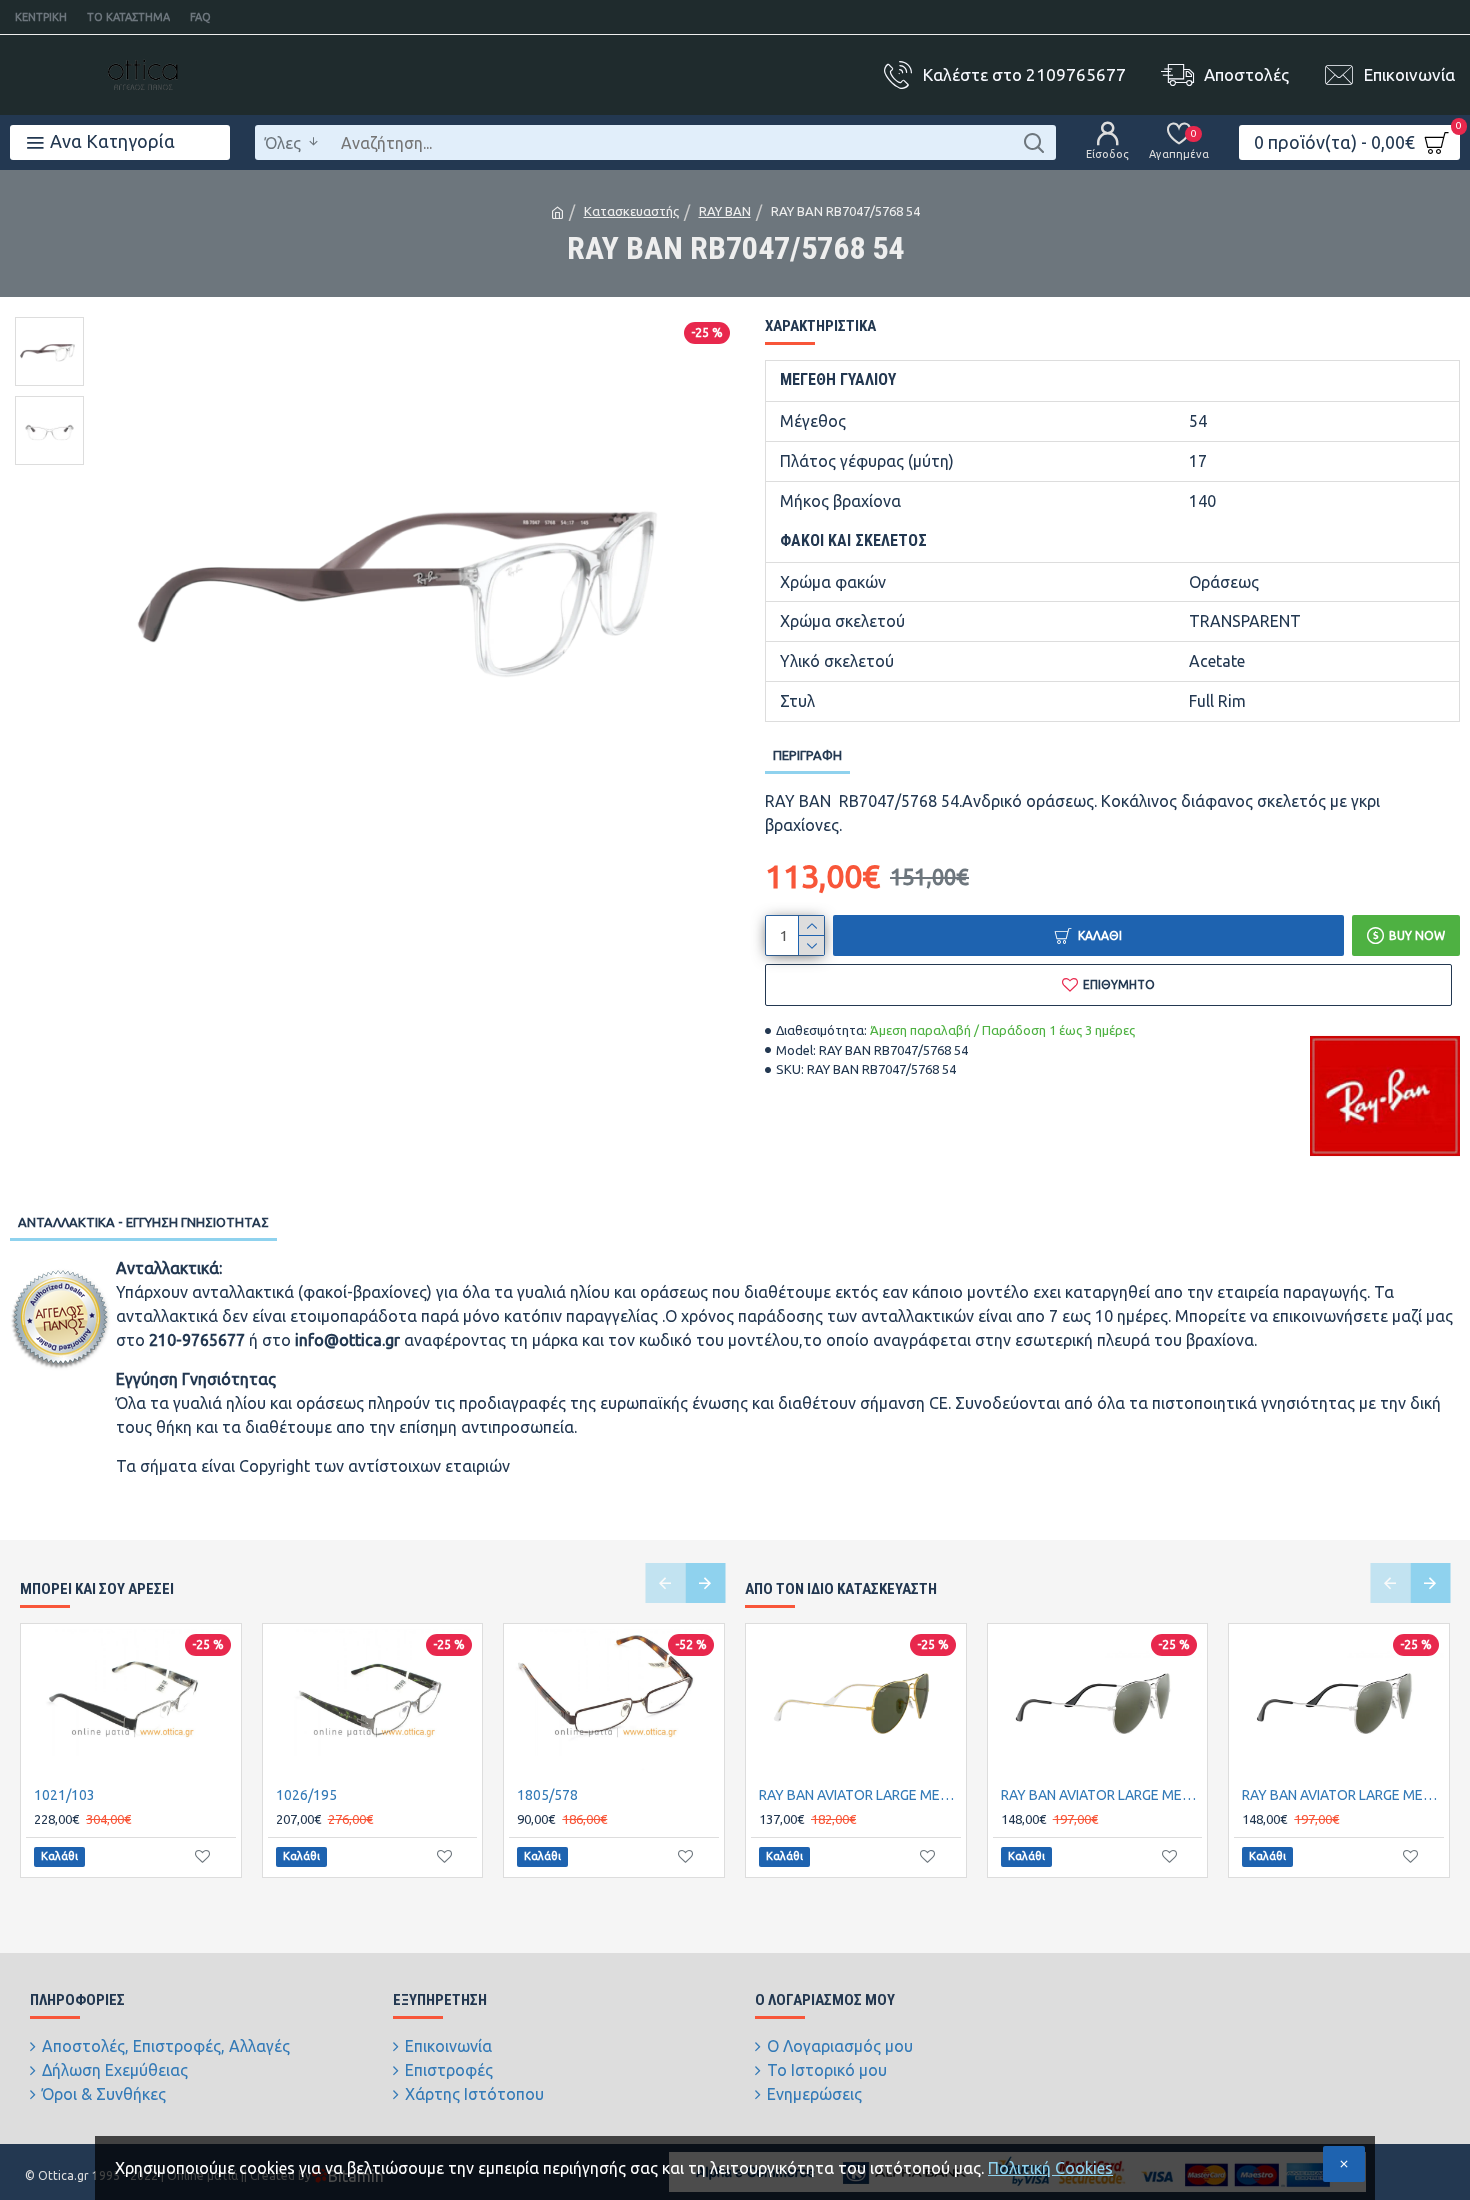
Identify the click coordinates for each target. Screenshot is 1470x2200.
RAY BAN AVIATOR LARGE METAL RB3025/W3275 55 (1102, 1795)
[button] (665, 1583)
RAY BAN (725, 211)
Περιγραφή (807, 755)
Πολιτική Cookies (1050, 2168)
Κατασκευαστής (631, 211)
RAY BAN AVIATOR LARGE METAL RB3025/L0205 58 (860, 1795)
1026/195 (306, 1795)
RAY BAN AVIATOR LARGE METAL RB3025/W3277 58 (1343, 1795)
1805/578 (547, 1795)
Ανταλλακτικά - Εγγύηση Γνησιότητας (143, 1222)
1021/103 (64, 1795)
